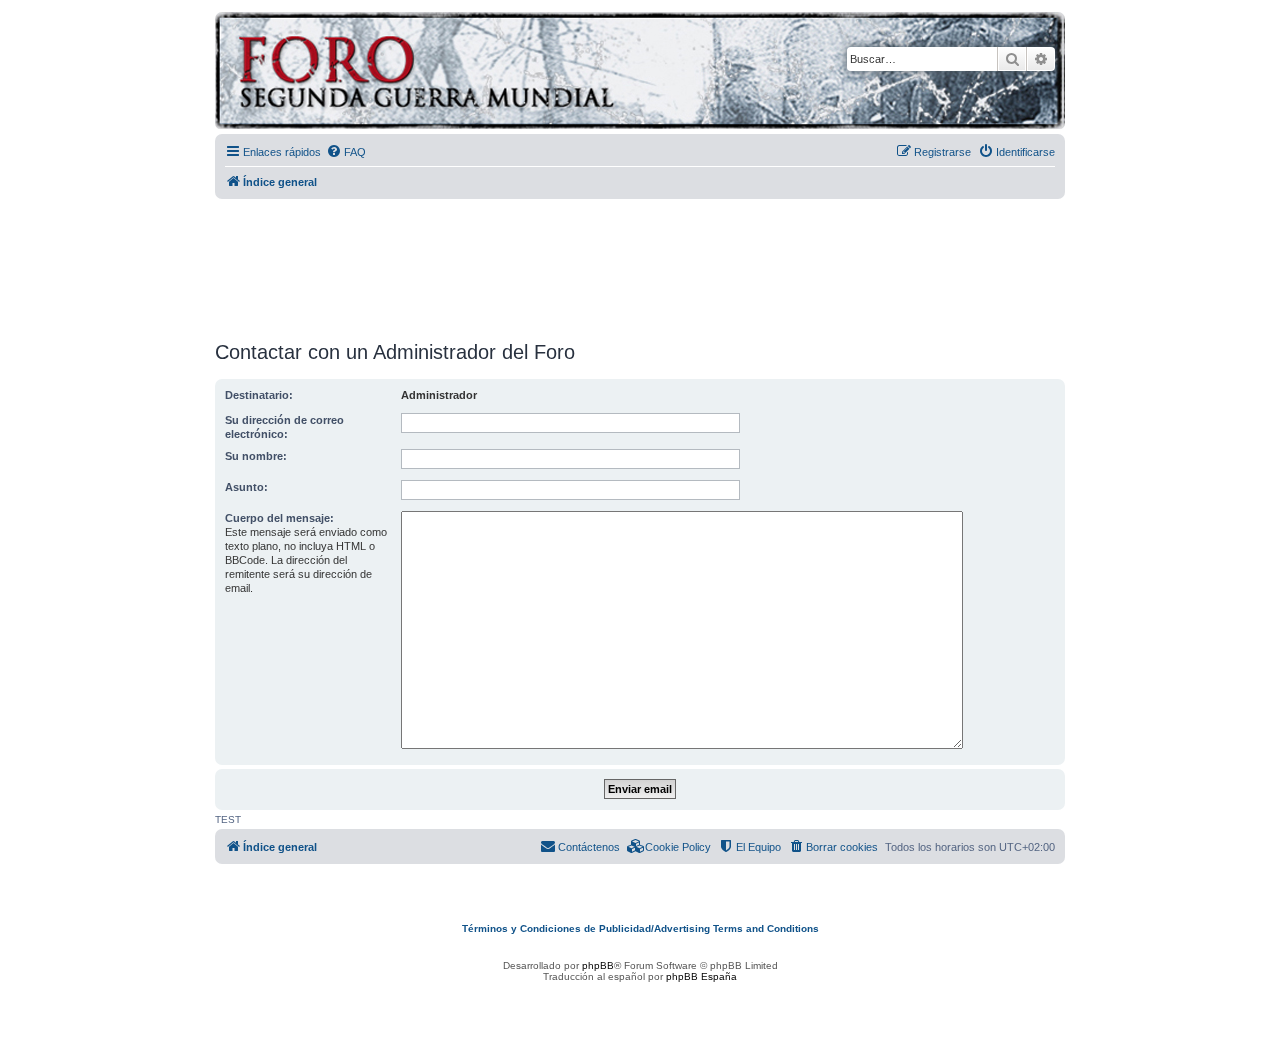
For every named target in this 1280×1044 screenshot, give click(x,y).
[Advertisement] (640, 263)
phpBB (598, 965)
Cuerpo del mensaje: (279, 518)
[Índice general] (504, 73)
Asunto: (246, 487)
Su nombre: (256, 456)
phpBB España (701, 976)
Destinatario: (259, 395)
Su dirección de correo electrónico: (284, 427)
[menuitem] (346, 152)
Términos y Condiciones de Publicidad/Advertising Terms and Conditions (640, 928)
